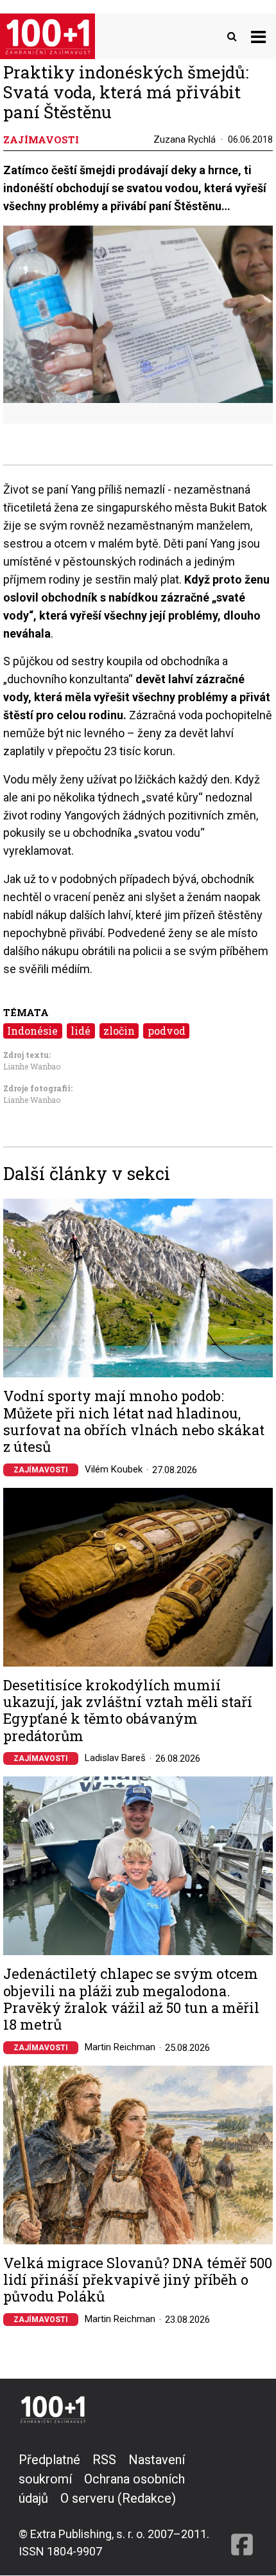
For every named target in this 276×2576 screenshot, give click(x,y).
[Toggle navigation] (258, 36)
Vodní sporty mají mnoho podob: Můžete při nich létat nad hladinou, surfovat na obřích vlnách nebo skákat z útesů (134, 1422)
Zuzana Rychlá (185, 139)
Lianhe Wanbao (32, 1066)
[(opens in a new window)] (242, 2505)
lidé (81, 1031)
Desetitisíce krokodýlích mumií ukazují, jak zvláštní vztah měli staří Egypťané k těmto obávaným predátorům (128, 1711)
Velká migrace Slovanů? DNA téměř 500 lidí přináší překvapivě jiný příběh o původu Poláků (138, 2280)
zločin (119, 1031)
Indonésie (32, 1031)
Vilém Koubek (114, 1469)
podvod (167, 1031)
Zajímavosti (41, 1470)
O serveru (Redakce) (118, 2498)
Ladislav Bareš (115, 1758)
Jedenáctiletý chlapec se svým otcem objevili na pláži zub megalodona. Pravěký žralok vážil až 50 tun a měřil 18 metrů (131, 1999)
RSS (104, 2460)
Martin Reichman (120, 2047)
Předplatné (49, 2460)
